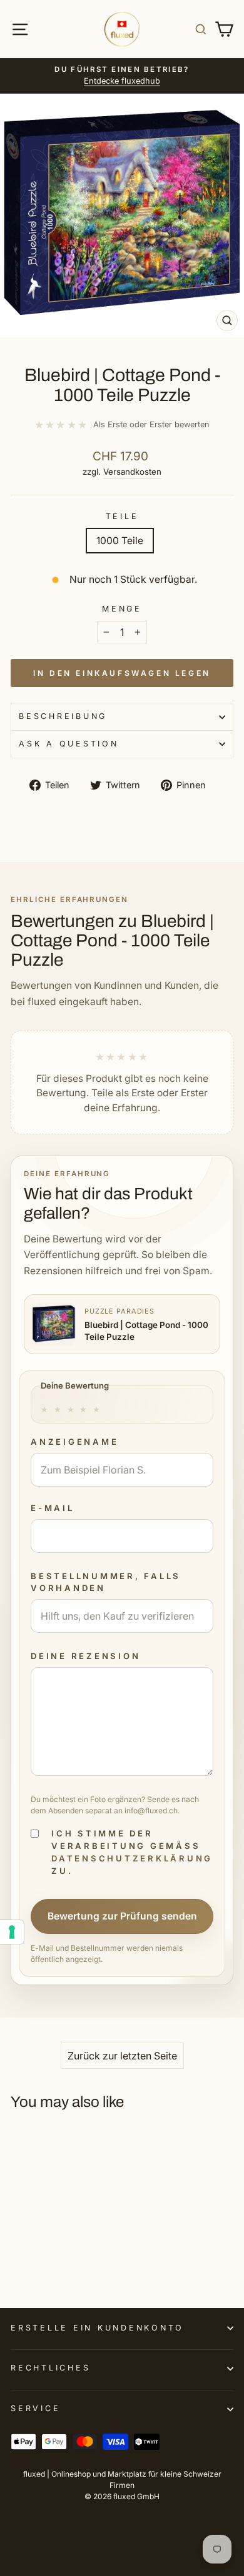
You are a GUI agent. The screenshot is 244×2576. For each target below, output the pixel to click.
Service (35, 2408)
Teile (122, 516)
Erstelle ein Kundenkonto (97, 2328)
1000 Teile (120, 541)
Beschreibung (63, 716)
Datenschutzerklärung (132, 1858)
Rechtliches (50, 2368)
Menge (122, 609)
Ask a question (69, 744)
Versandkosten (132, 472)
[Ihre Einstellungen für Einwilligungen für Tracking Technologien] (12, 1932)
